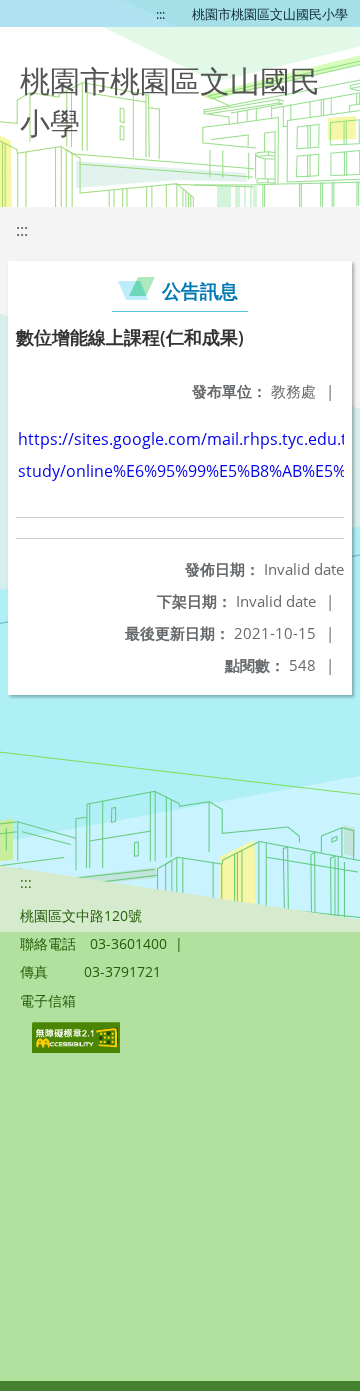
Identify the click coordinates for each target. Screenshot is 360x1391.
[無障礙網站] (78, 1047)
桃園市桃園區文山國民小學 (270, 14)
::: (160, 14)
